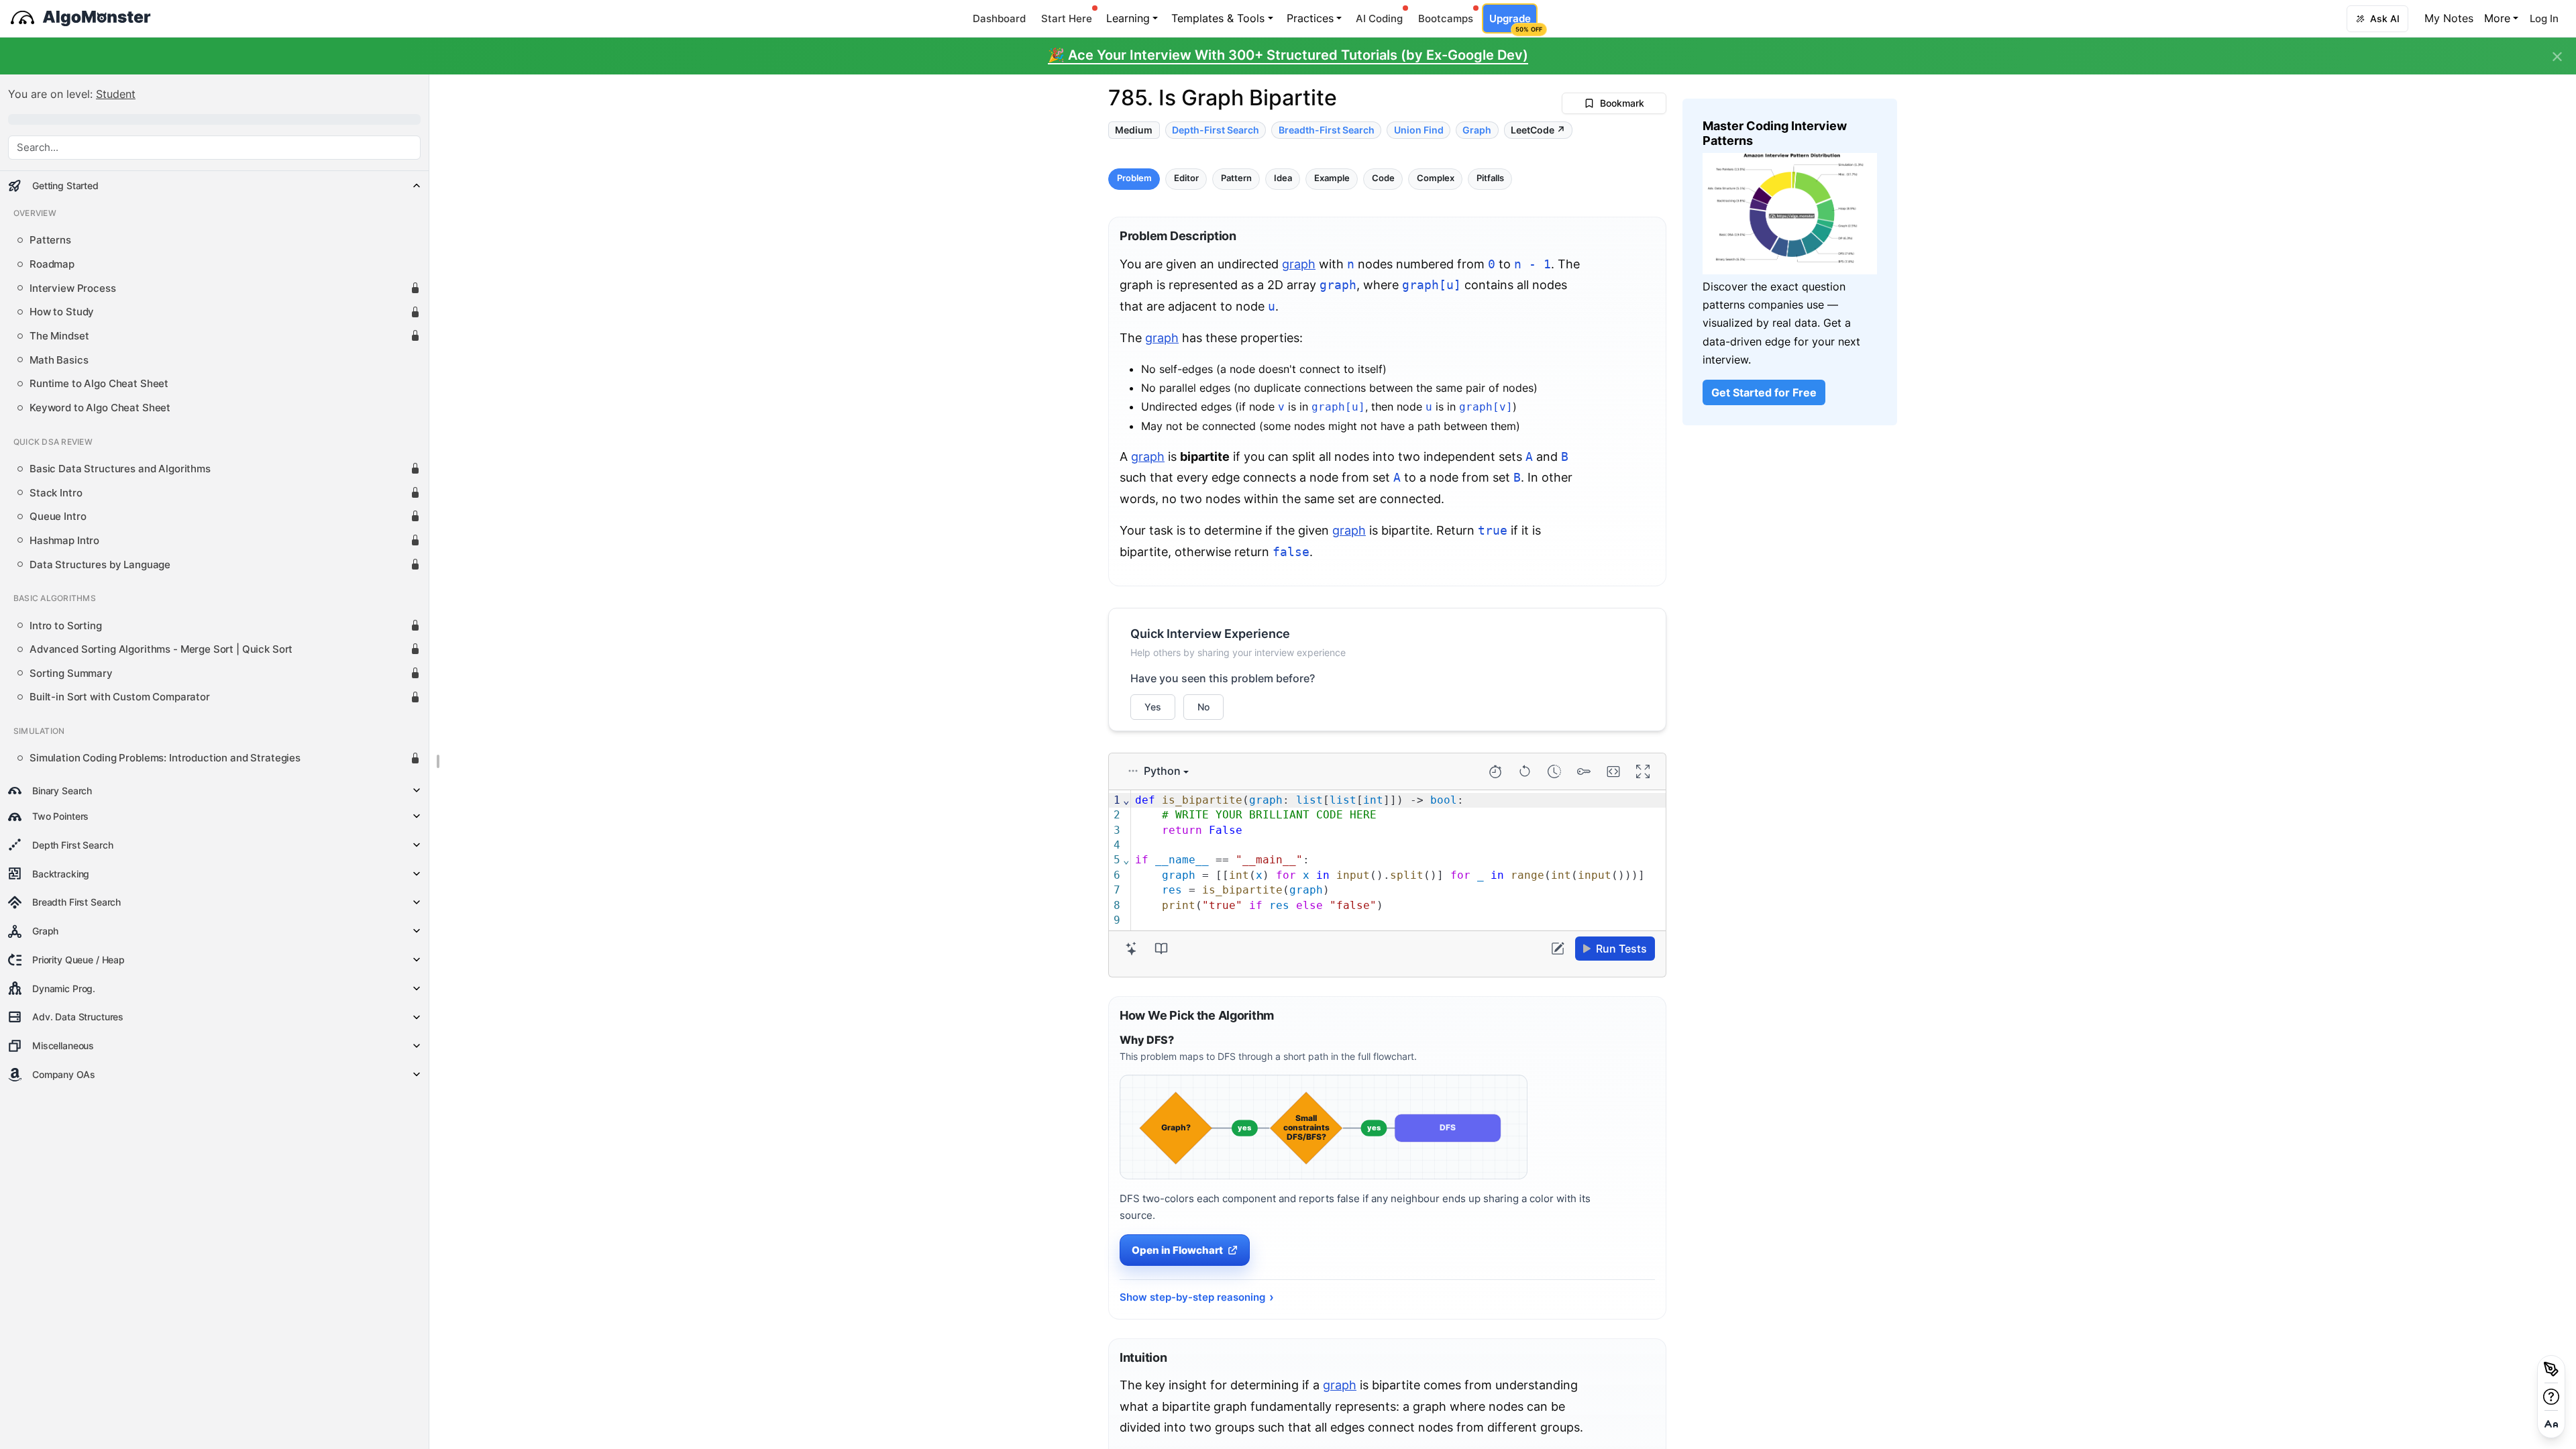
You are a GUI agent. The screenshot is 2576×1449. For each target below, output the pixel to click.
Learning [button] (1128, 18)
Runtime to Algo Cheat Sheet (99, 384)
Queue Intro (58, 517)
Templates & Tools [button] (1218, 18)
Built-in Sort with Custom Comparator (120, 697)
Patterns (50, 240)
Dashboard (999, 18)
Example (1332, 179)
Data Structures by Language (100, 565)
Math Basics (59, 360)
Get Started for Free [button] (1764, 392)
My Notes (2449, 18)
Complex (1436, 179)
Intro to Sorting (66, 626)
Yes (1153, 707)
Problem (1134, 179)
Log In (2544, 18)
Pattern (1236, 179)
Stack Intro (56, 493)
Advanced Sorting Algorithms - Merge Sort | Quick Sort (161, 649)
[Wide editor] (1613, 771)
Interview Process (73, 288)
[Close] (2557, 57)
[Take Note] (2551, 1369)
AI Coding (1379, 18)
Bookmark (1622, 103)
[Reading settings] (2551, 1424)
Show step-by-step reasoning (1192, 1297)
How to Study (62, 312)
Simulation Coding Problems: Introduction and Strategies (165, 758)
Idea (1283, 179)
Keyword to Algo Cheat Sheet (100, 408)
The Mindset (59, 336)
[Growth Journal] (1161, 949)
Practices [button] (1310, 18)
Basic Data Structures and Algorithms (120, 469)
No (1203, 707)
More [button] (2497, 18)
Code (1383, 179)
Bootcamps (1446, 18)
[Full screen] (1643, 771)
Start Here (1067, 18)
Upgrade (1513, 22)
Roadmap (52, 264)
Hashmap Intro (64, 541)
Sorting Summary (71, 674)
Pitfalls (1490, 179)
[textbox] (1398, 861)
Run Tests (1621, 949)
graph (1299, 264)
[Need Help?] (2551, 1397)
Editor (1186, 179)
